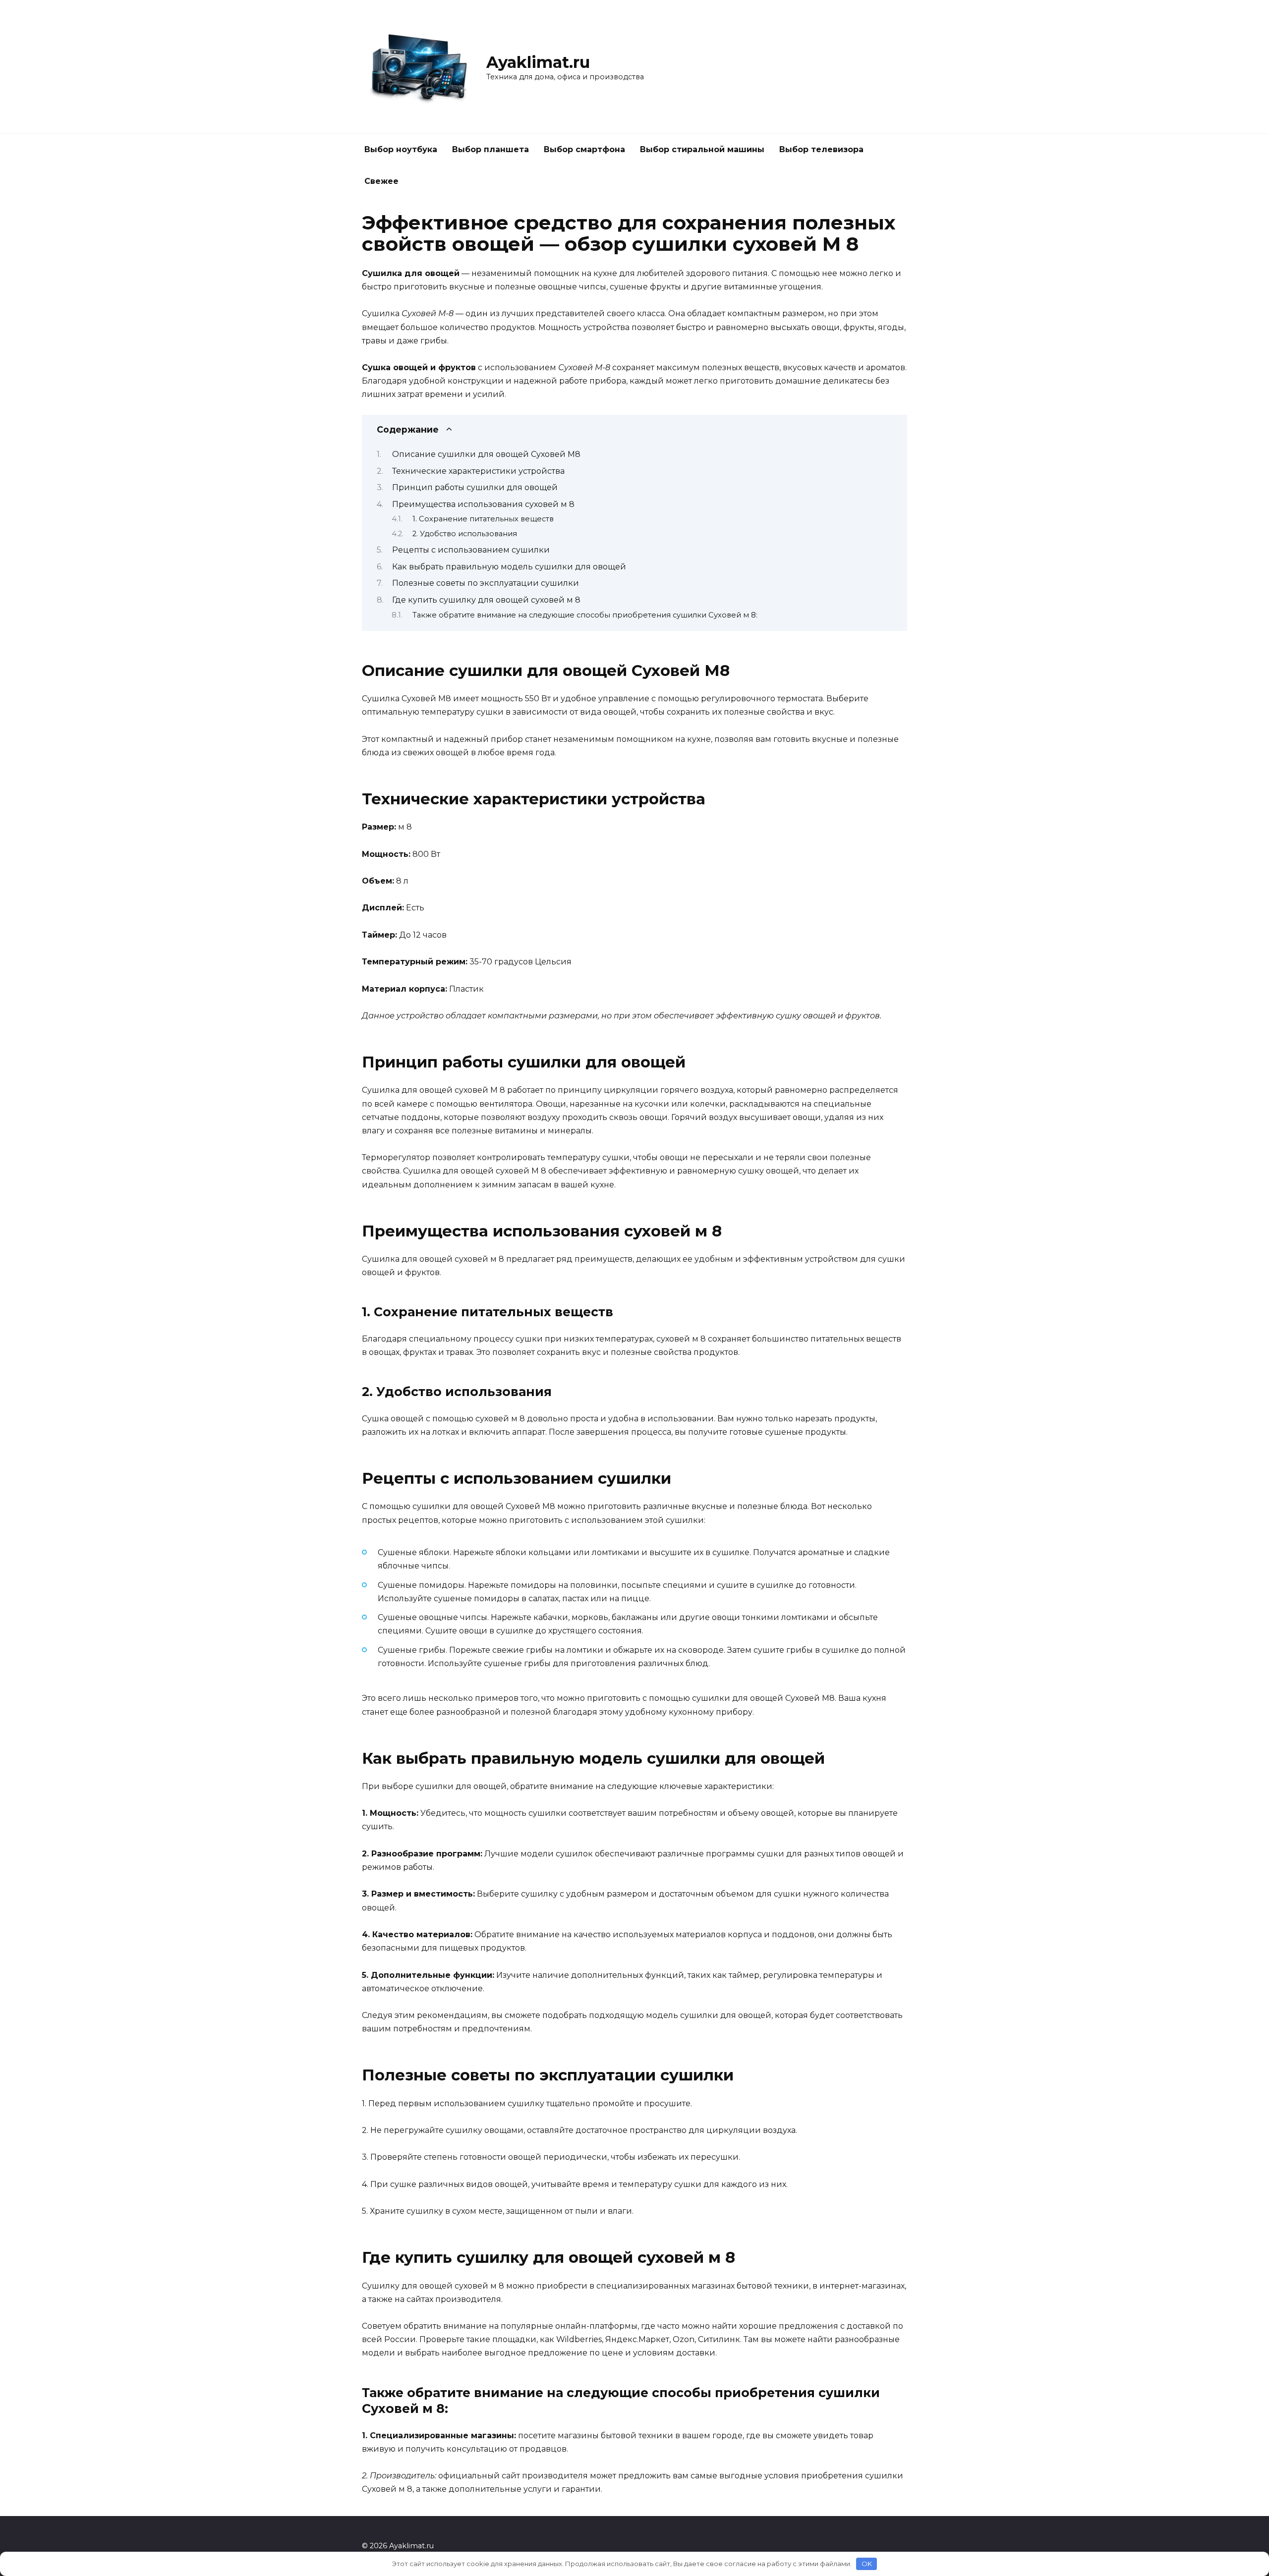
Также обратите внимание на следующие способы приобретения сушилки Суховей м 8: (585, 615)
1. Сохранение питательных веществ (483, 519)
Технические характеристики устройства (478, 471)
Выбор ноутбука (401, 149)
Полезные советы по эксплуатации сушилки (486, 583)
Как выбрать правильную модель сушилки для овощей (509, 567)
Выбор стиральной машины (702, 149)
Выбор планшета (490, 149)
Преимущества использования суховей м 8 (483, 504)
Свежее (381, 181)
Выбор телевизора (821, 149)
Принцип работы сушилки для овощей (475, 487)
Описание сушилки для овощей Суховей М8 (486, 454)
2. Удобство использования (465, 534)
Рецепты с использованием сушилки (471, 550)
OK (867, 2564)
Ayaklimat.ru (538, 62)
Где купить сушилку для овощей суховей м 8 (486, 600)
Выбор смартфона (584, 149)
